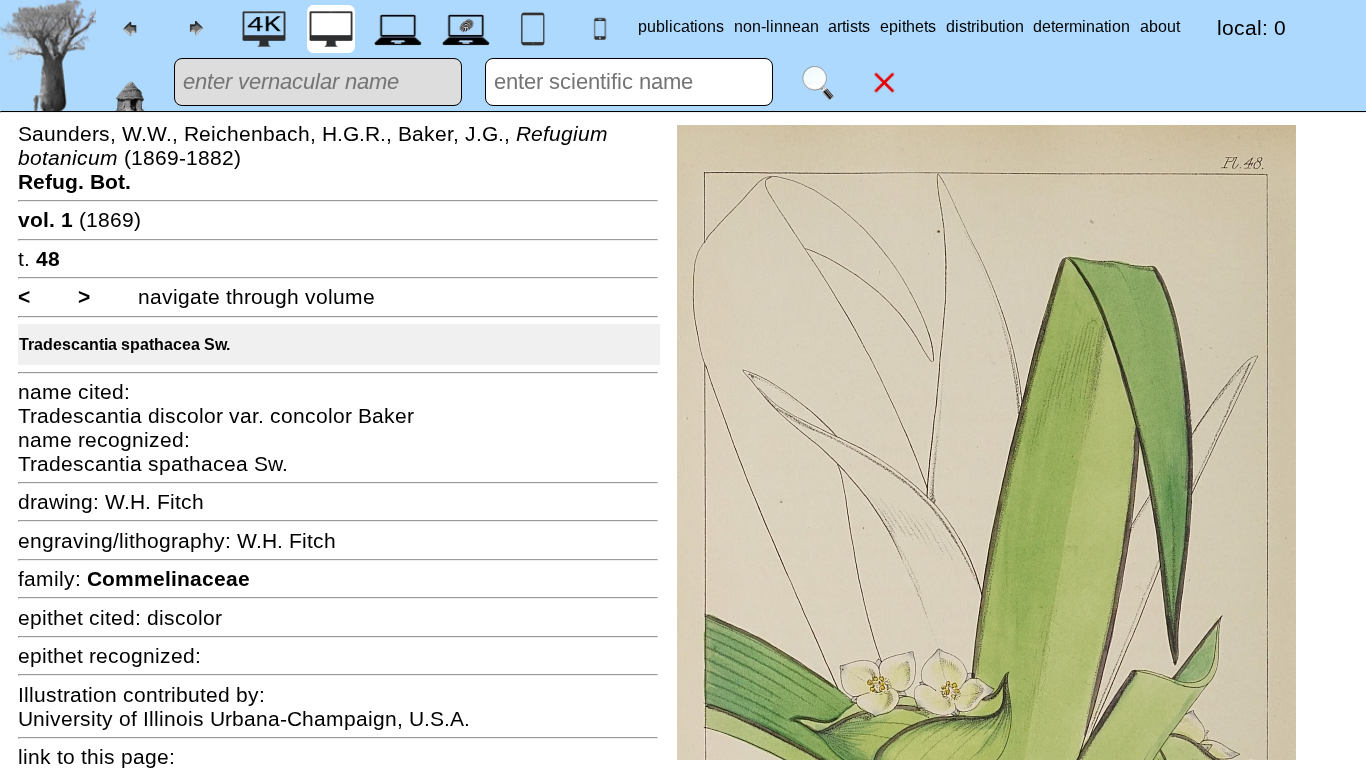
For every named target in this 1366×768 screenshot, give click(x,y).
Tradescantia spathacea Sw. (124, 344)
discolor (184, 617)
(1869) (79, 219)
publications (681, 26)
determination (1081, 26)
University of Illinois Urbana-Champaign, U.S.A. (244, 718)
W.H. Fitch (154, 501)
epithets (908, 26)
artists (849, 26)
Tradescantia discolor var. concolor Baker (216, 415)
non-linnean (776, 26)
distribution (985, 26)
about (1160, 26)
